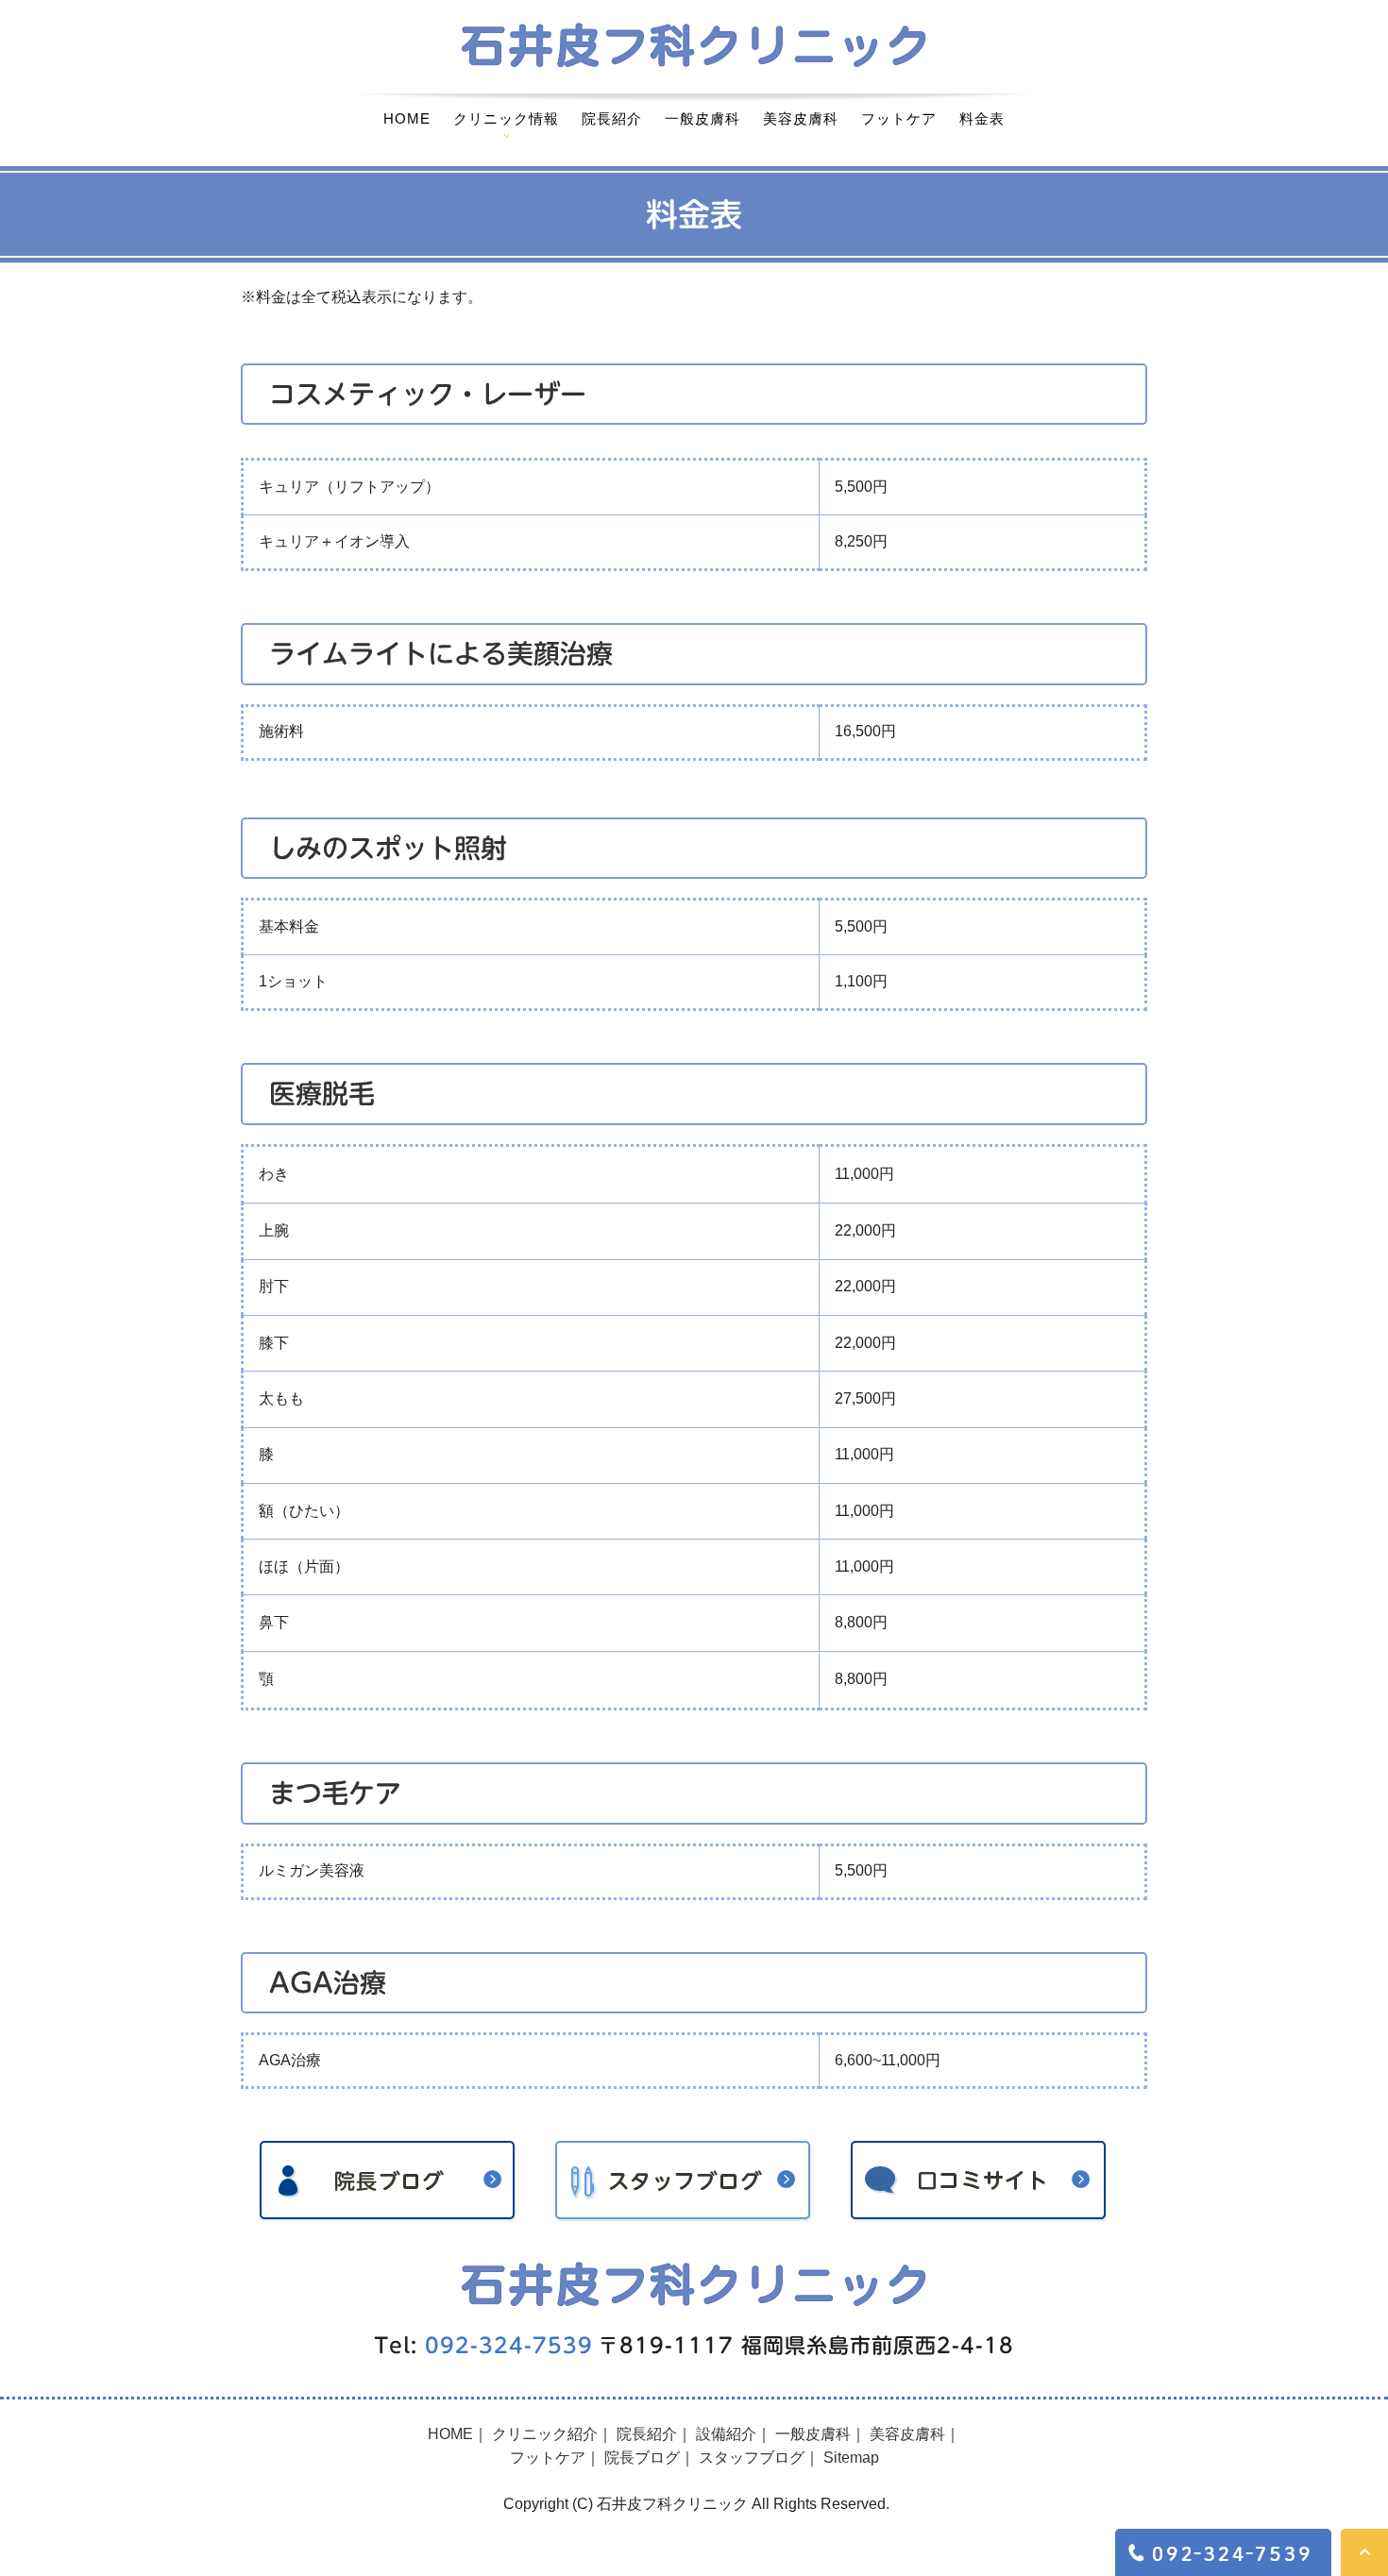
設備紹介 (726, 2434)
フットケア (899, 118)
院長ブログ (642, 2458)
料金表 (982, 118)
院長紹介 (612, 118)
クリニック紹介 (545, 2434)
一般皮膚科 (702, 118)
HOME (407, 118)
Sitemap (851, 2458)
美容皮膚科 (801, 118)
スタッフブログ (752, 2458)
